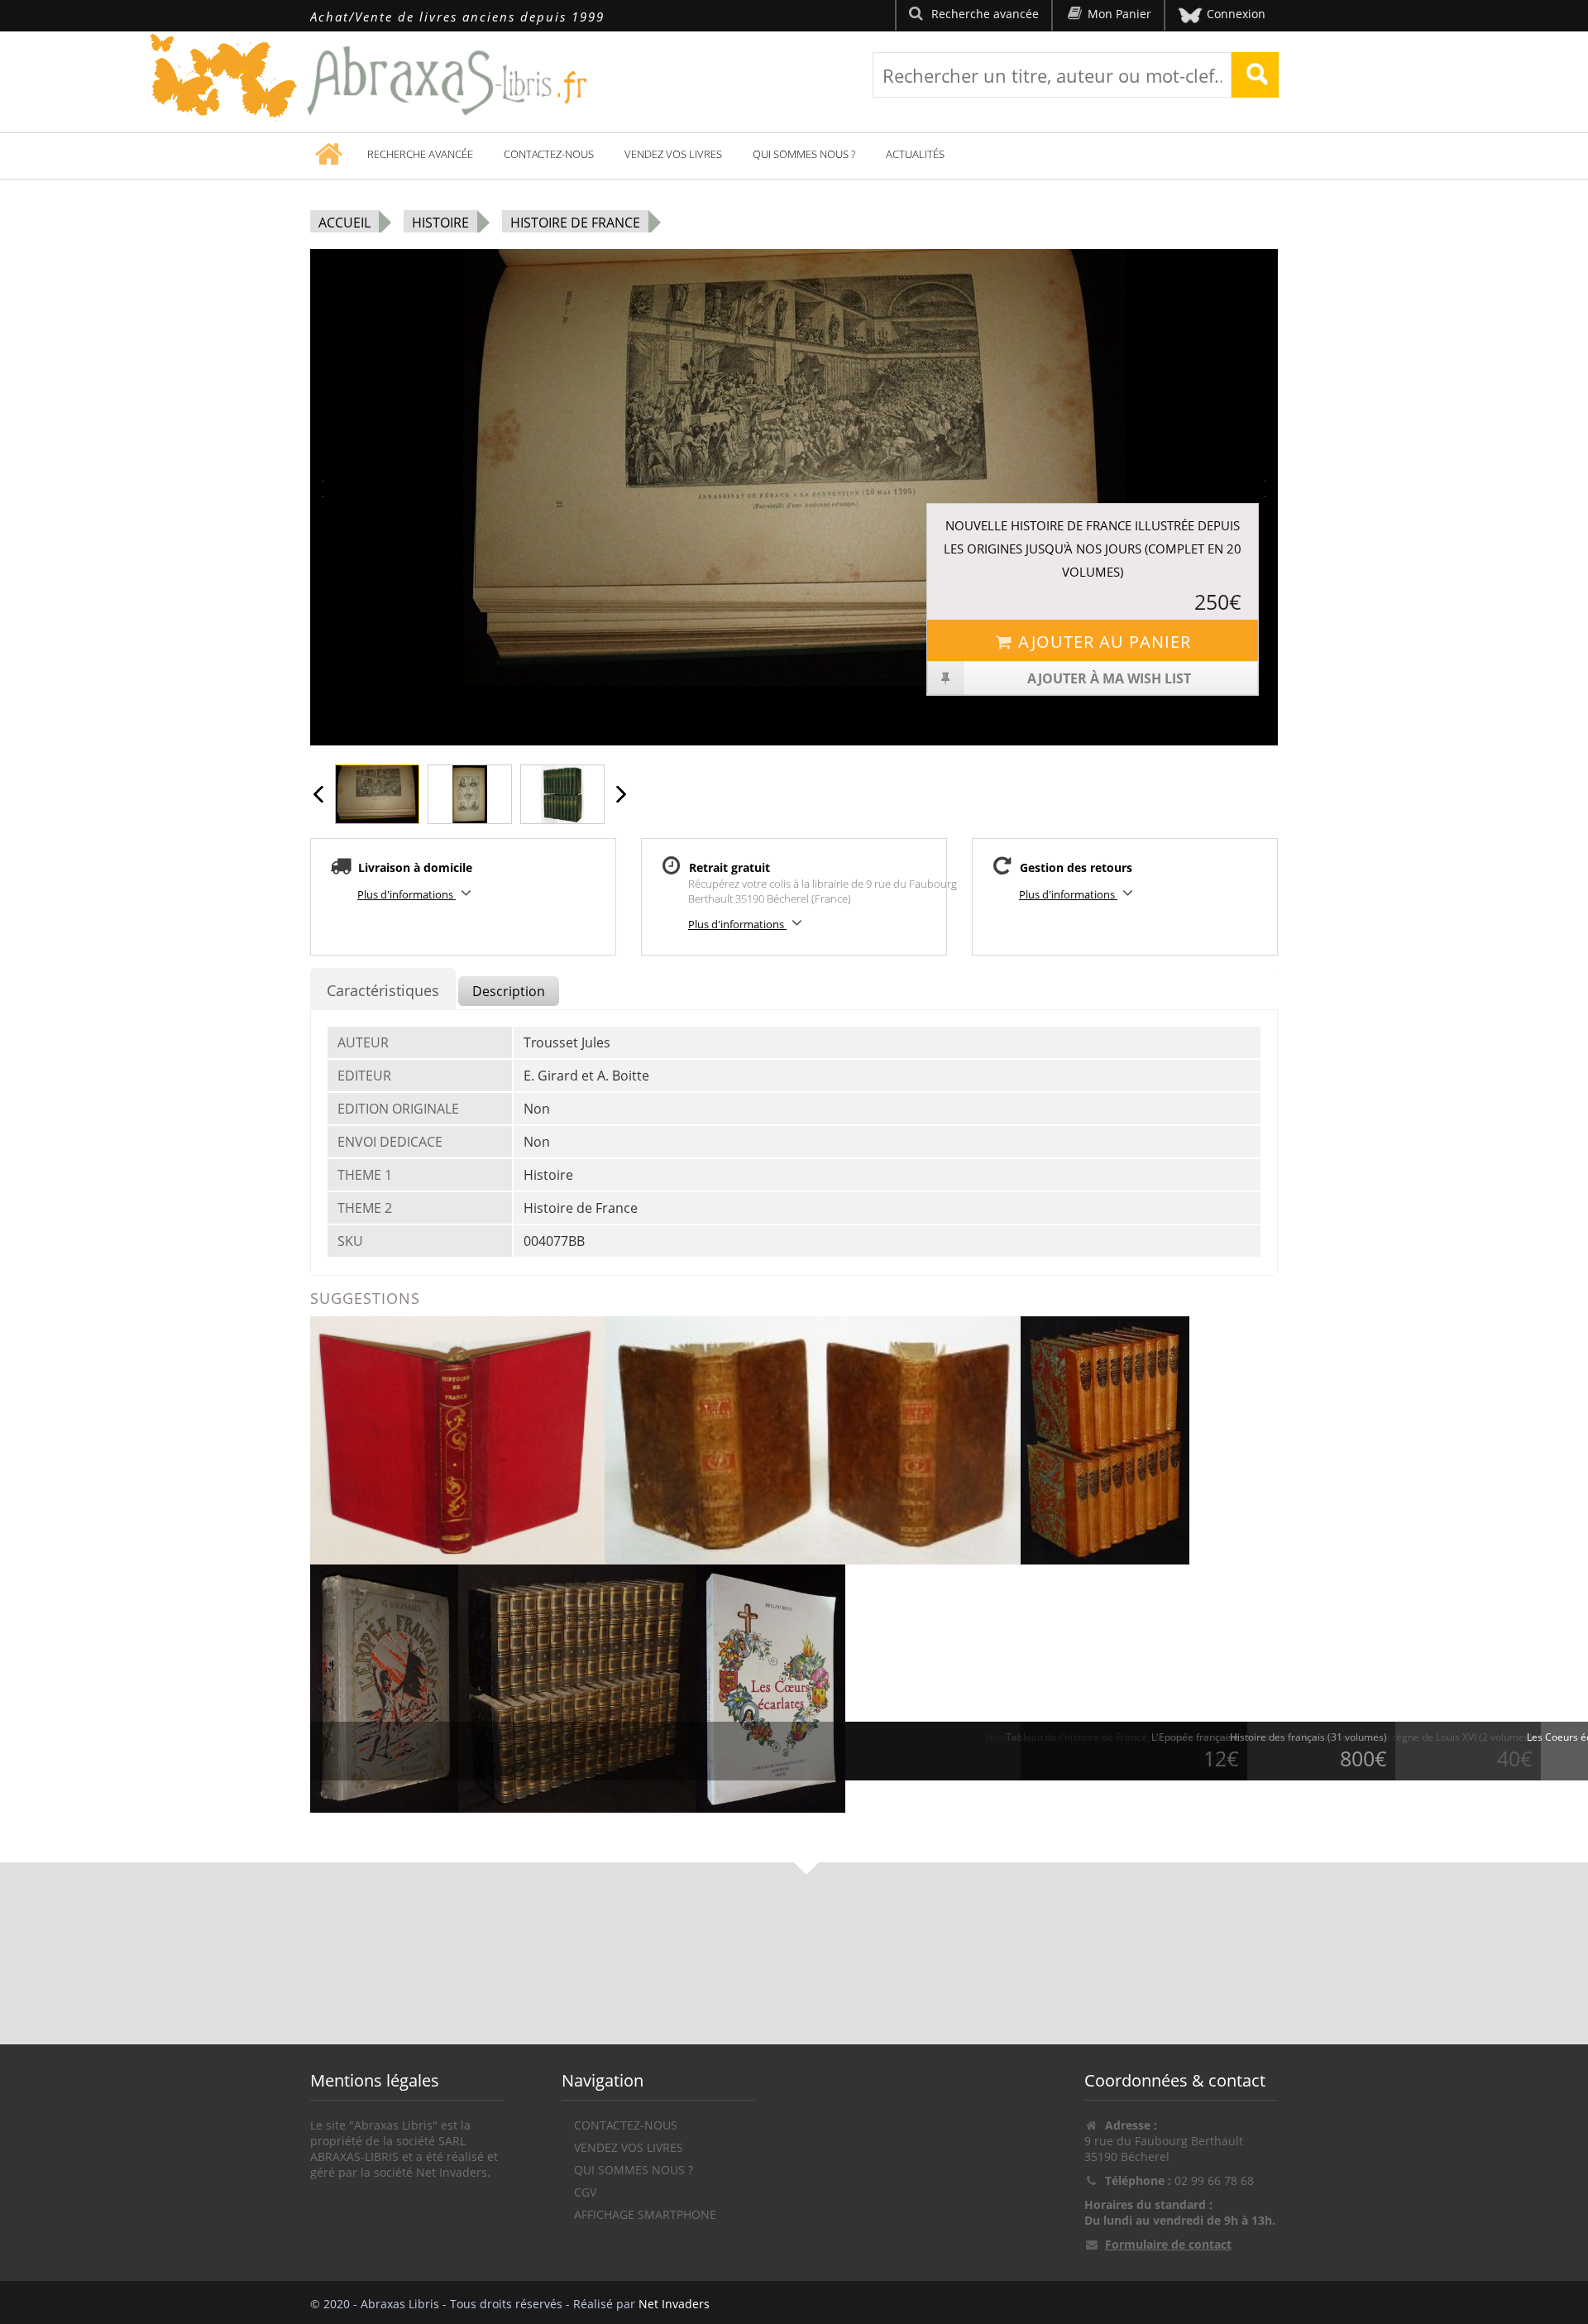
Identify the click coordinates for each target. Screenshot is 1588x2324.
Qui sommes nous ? (804, 154)
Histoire (440, 223)
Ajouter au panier (1105, 642)
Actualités (915, 154)
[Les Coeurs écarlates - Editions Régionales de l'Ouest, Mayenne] (771, 1687)
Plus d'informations (407, 894)
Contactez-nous (549, 154)
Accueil (344, 223)
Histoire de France (575, 223)
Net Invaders (674, 2304)
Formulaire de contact (1168, 2244)
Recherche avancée (420, 154)
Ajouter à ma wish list (1109, 678)
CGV (585, 2192)
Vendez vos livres (673, 154)
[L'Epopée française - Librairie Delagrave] (384, 1687)
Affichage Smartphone (645, 2214)
